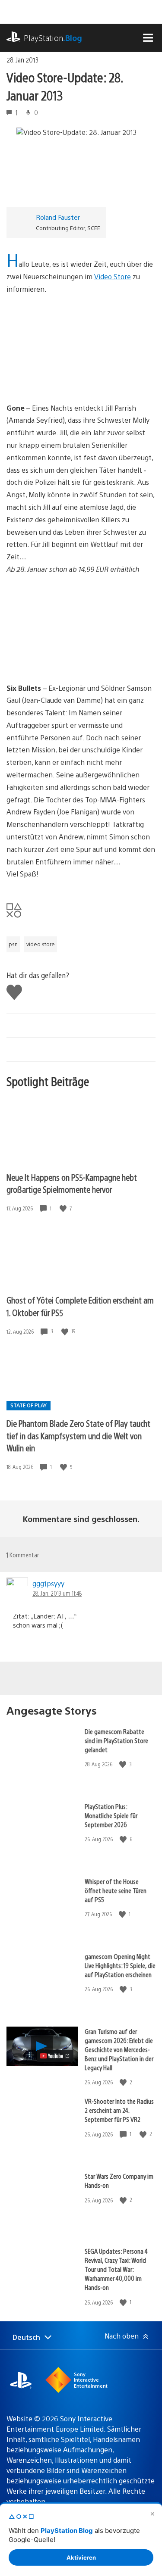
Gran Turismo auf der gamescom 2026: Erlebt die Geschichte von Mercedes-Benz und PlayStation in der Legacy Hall (119, 2049)
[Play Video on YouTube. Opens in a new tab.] (55, 2056)
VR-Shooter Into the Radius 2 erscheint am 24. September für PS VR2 (119, 2110)
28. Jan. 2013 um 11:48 (57, 1593)
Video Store (113, 276)
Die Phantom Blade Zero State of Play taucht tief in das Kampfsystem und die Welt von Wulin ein (78, 1435)
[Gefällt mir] (64, 1208)
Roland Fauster (58, 217)
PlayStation (53, 38)
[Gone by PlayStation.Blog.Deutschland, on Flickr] (73, 378)
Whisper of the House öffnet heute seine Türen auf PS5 (116, 1890)
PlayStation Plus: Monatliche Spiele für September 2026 (111, 1815)
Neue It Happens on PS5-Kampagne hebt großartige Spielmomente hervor (72, 1183)
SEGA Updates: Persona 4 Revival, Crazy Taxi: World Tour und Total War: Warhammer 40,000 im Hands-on (116, 2269)
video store (41, 944)
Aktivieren (81, 2557)
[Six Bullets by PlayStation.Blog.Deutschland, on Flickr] (73, 658)
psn (13, 944)
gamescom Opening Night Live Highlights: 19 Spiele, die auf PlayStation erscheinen (120, 1965)
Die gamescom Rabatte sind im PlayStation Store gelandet (116, 1740)
